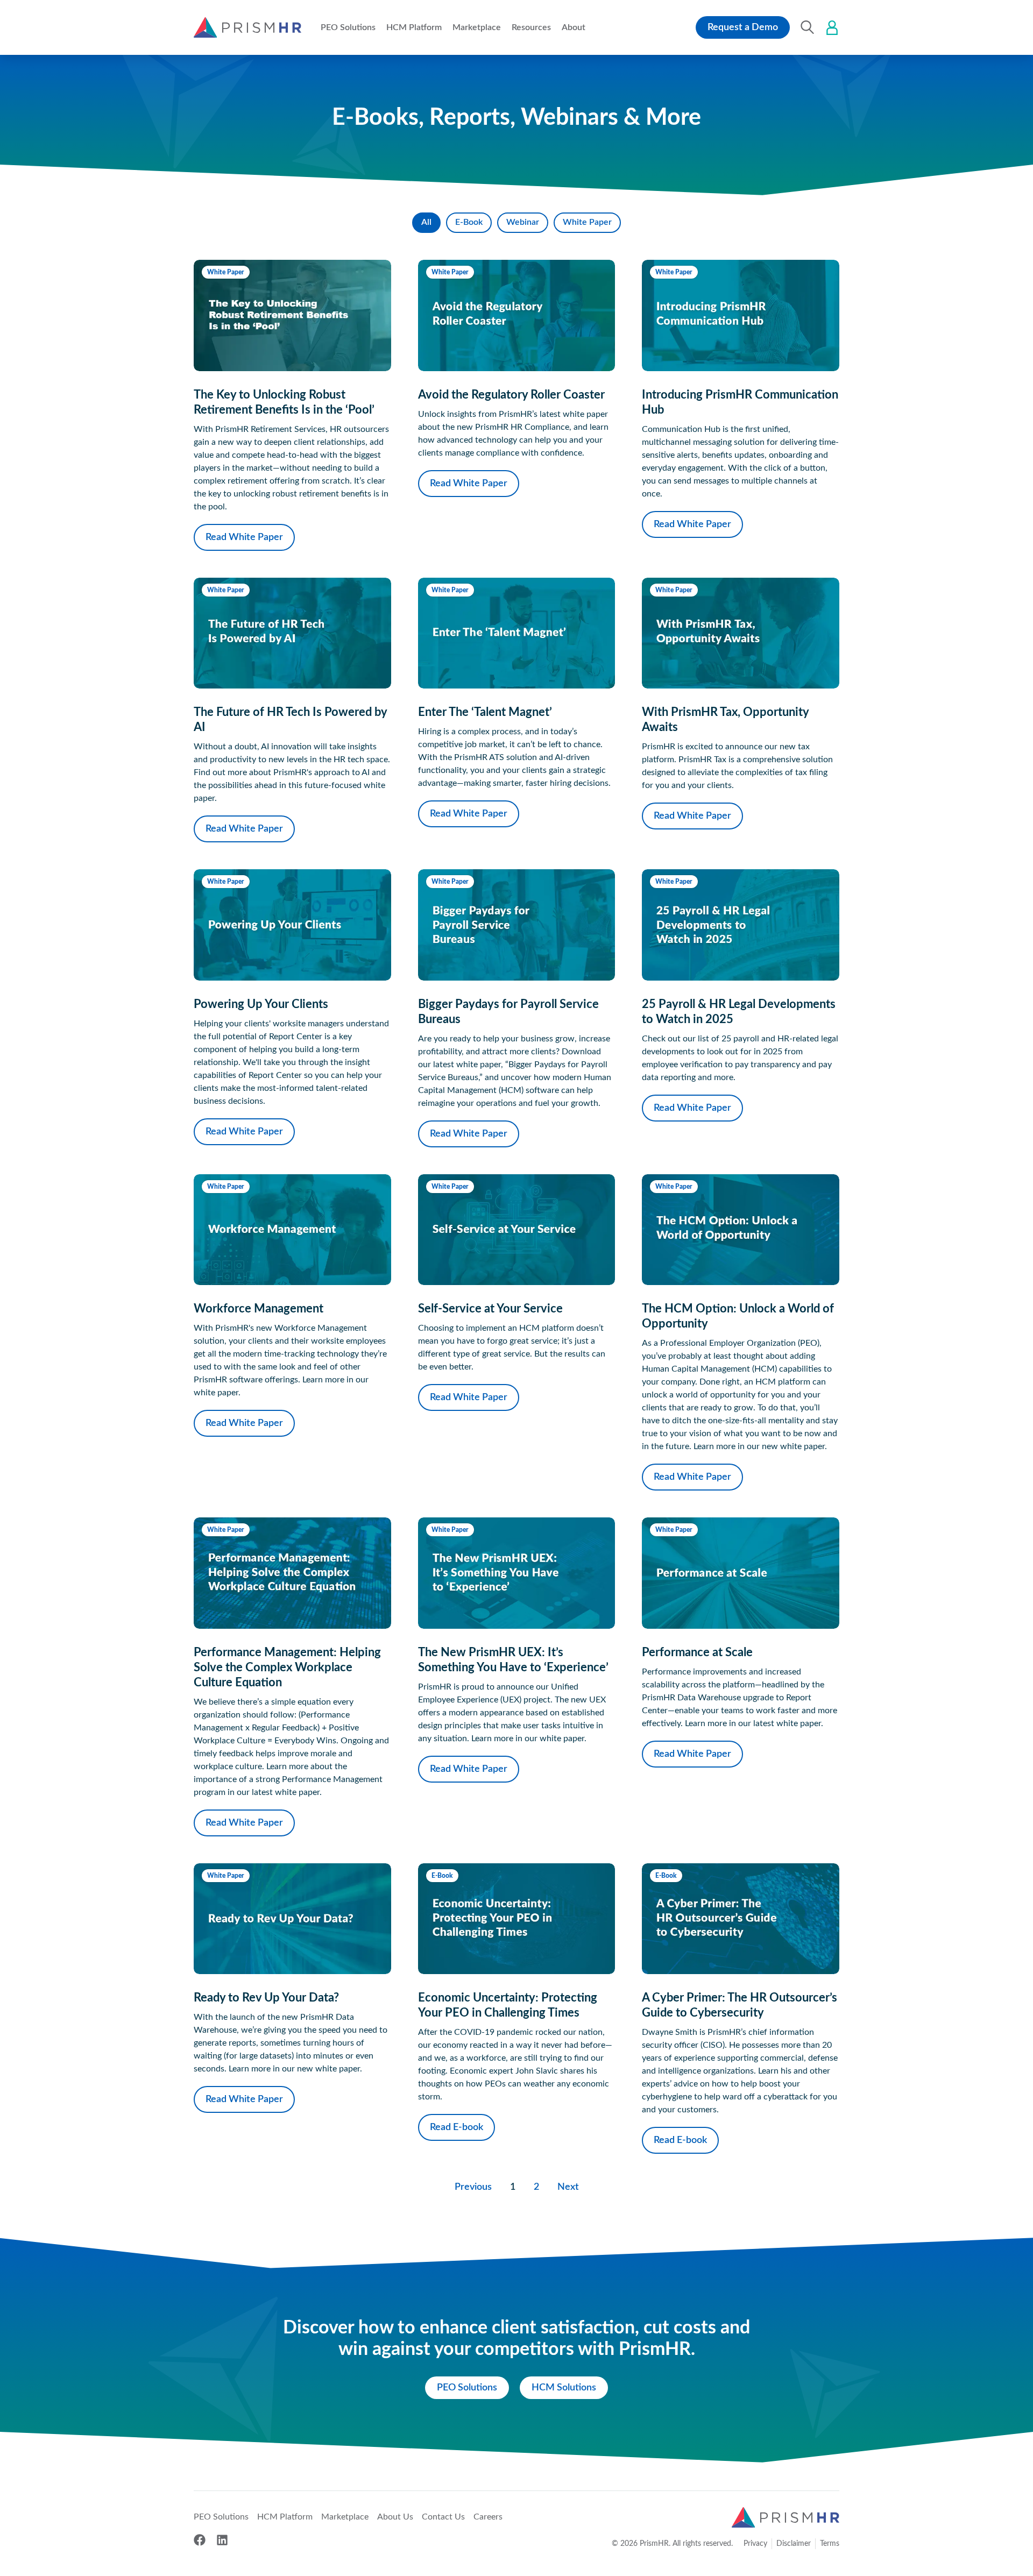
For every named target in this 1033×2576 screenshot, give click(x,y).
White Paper (587, 222)
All (426, 222)
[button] (348, 27)
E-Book (469, 222)
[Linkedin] (222, 2540)
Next (568, 2187)
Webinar (523, 222)
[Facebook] (200, 2540)
